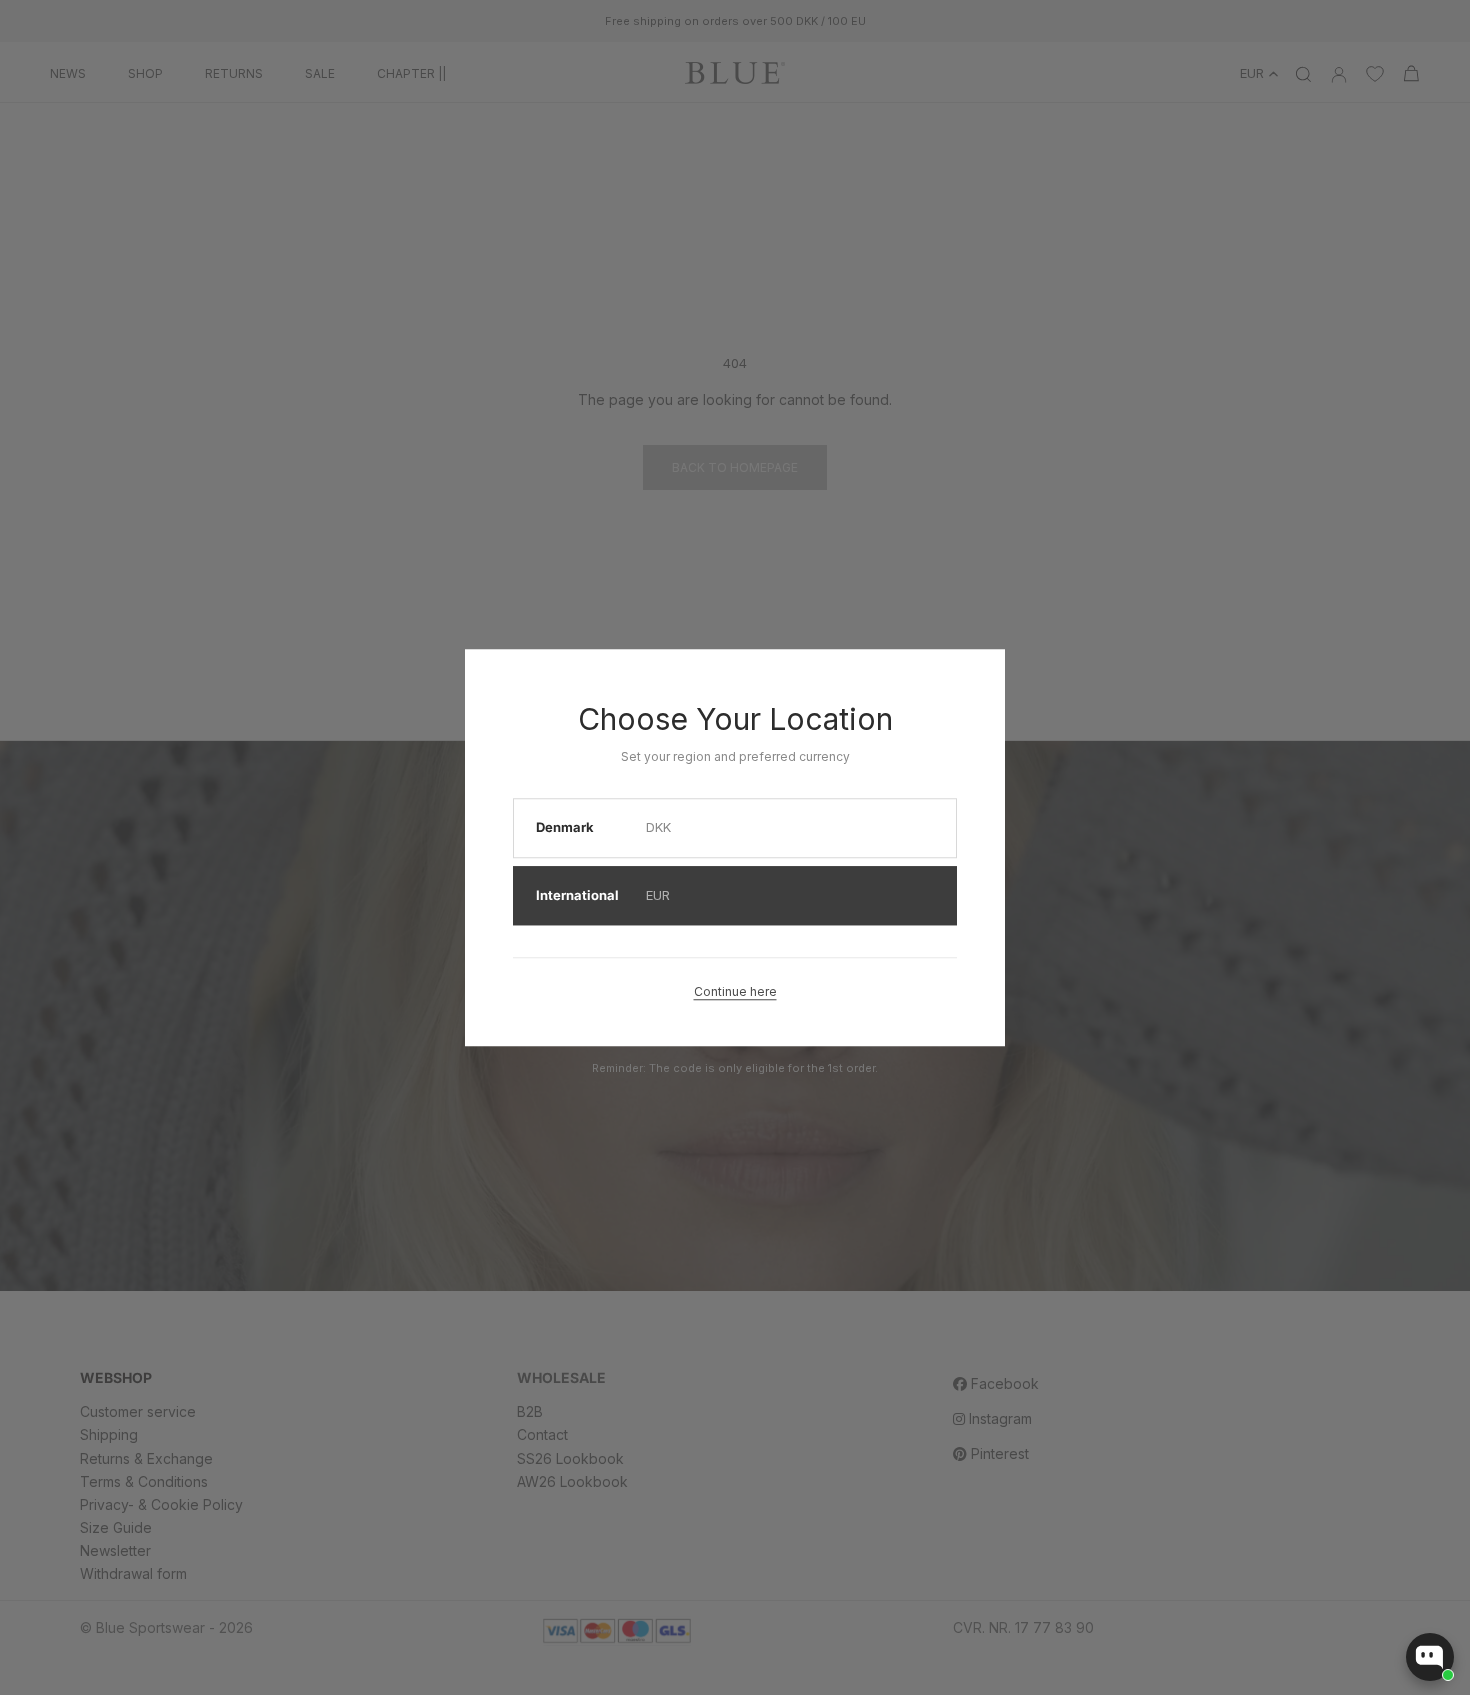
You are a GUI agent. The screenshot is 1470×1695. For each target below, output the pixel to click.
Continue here (735, 991)
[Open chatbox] (1430, 1657)
